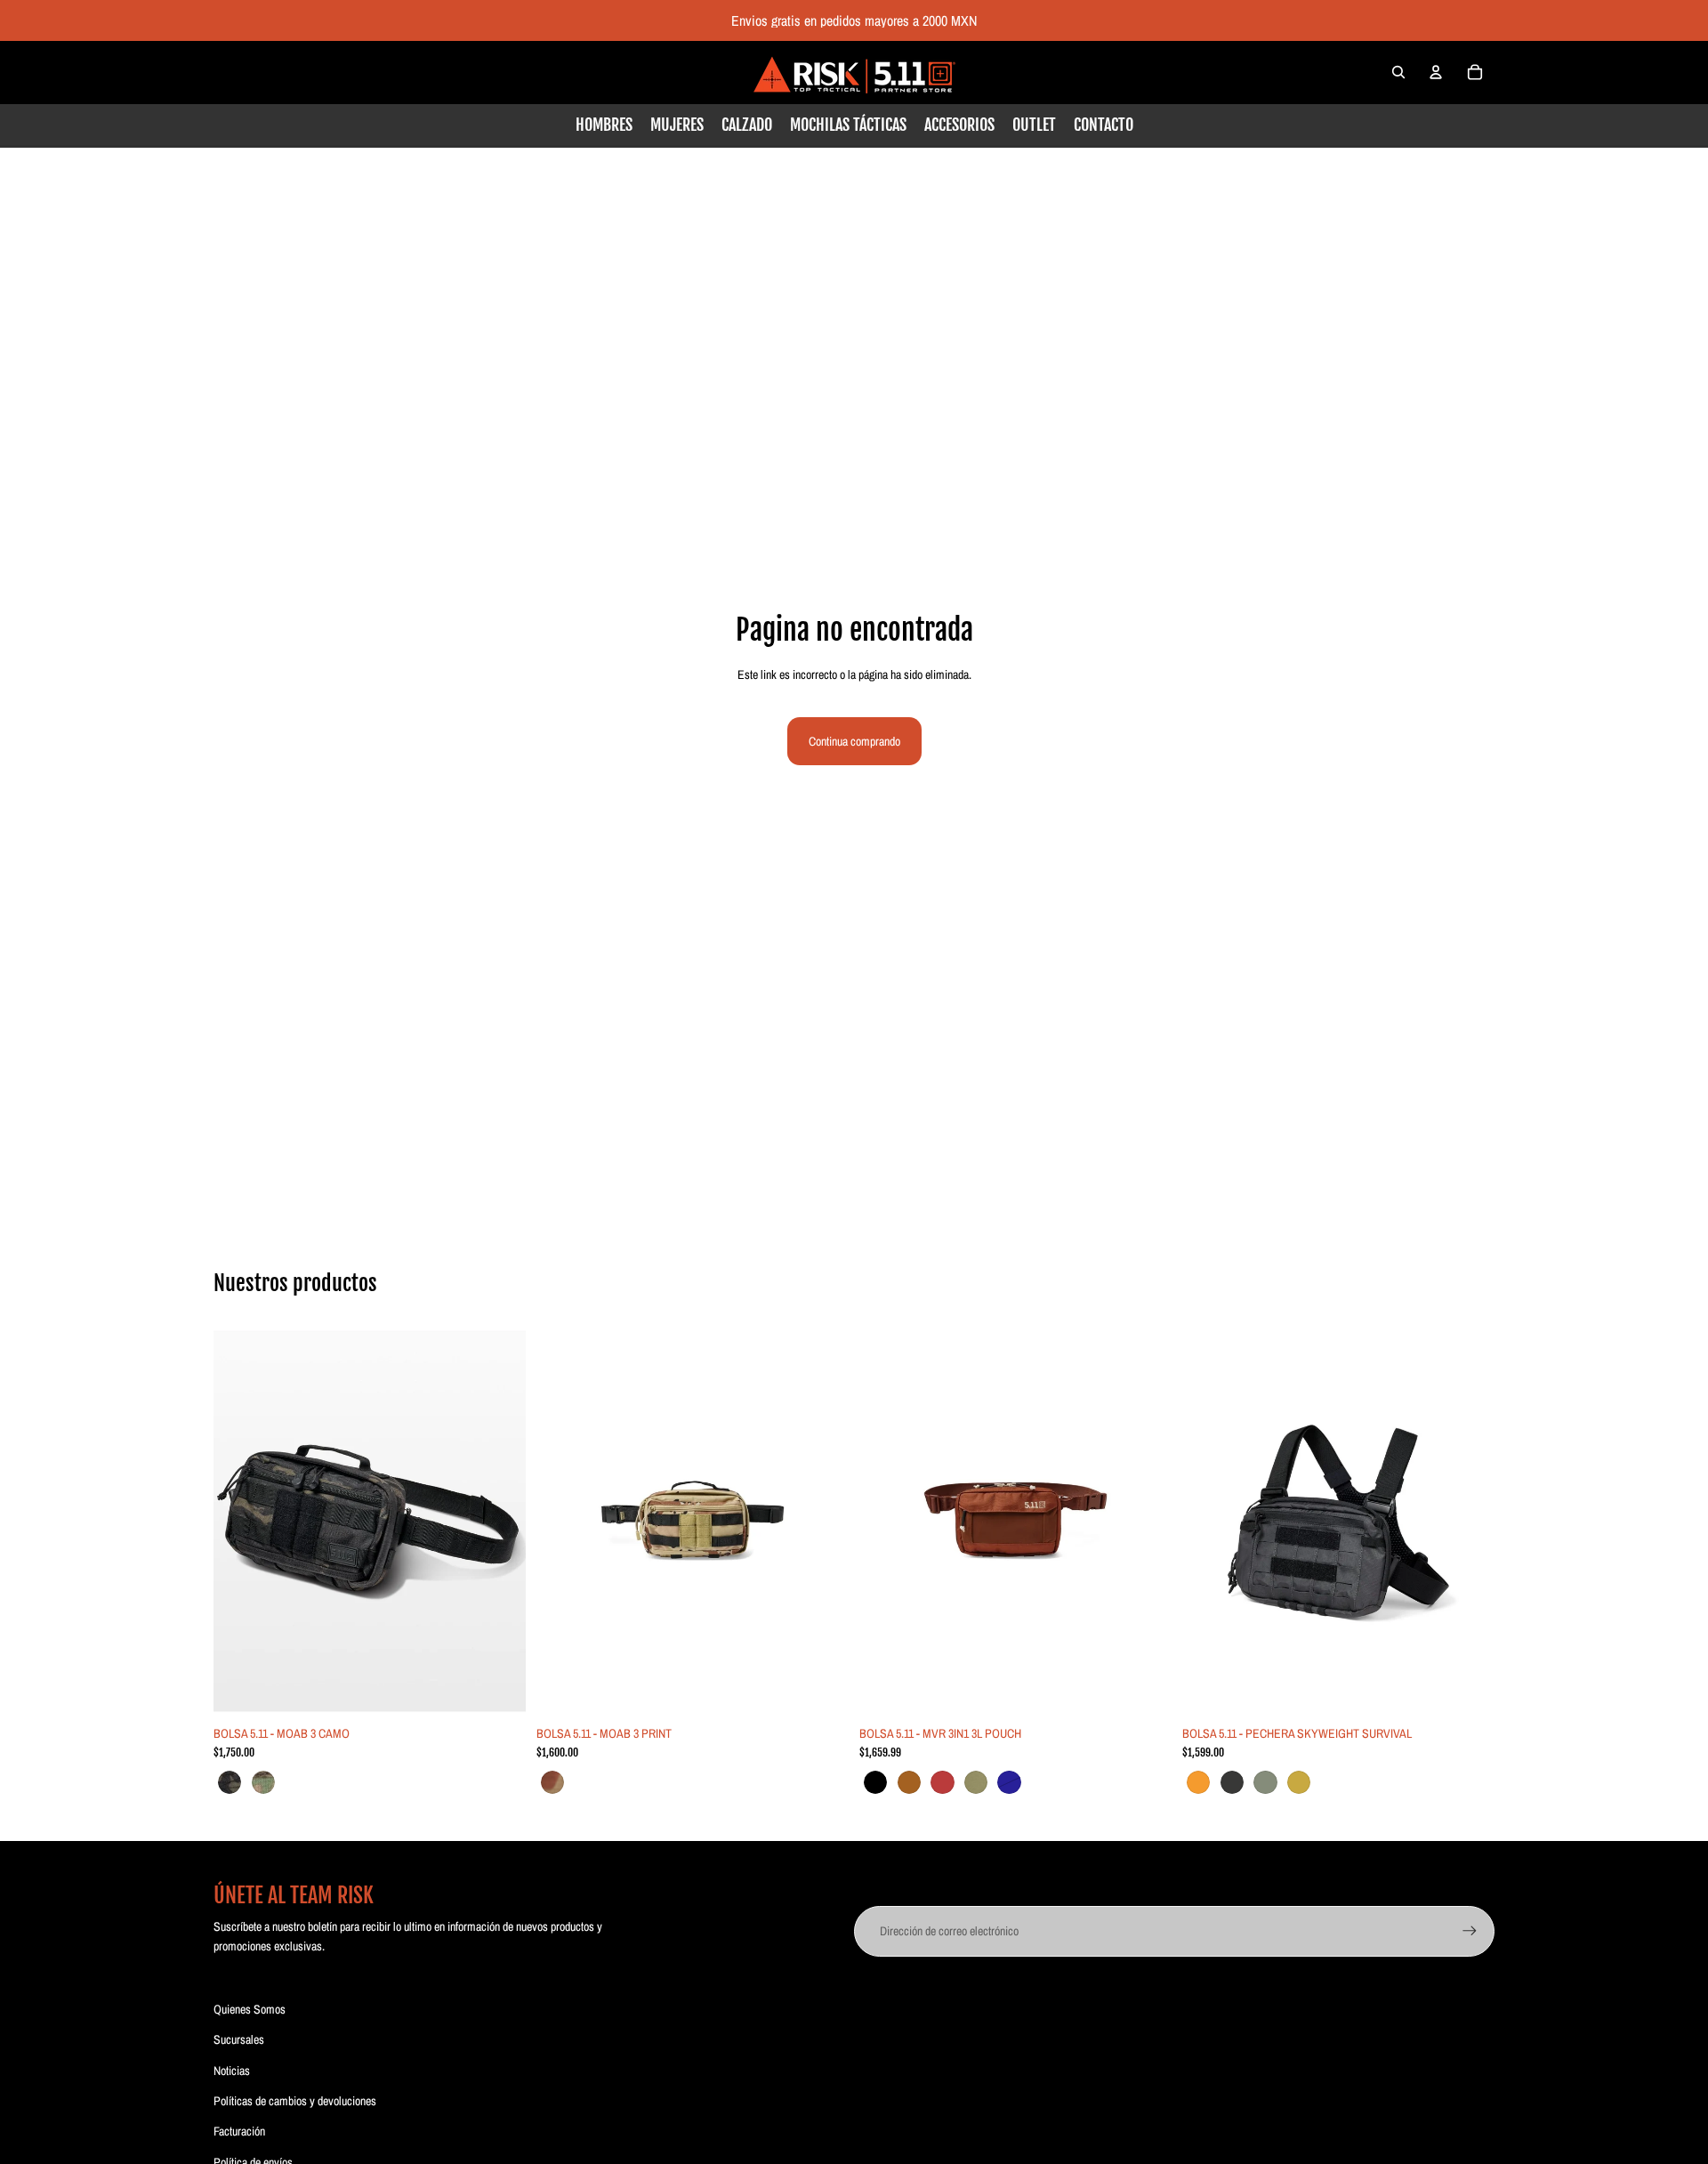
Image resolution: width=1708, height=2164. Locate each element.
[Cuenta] (1436, 72)
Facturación (239, 2131)
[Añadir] (821, 1689)
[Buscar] (1398, 72)
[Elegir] (498, 1689)
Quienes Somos (250, 2009)
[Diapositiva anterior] (240, 1522)
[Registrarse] (1470, 1931)
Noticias (232, 2071)
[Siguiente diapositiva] (499, 1522)
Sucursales (239, 2039)
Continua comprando (854, 741)
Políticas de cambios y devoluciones (295, 2101)
